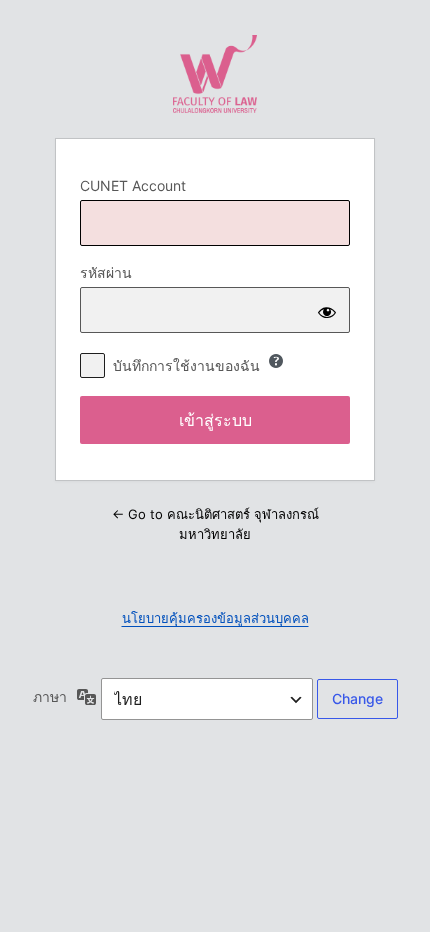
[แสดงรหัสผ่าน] (327, 310)
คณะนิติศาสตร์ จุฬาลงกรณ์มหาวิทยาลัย (215, 74)
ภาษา (50, 696)
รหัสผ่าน (106, 272)
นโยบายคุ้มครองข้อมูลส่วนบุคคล (215, 618)
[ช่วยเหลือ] (276, 361)
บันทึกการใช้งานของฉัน (186, 365)
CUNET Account (133, 185)
